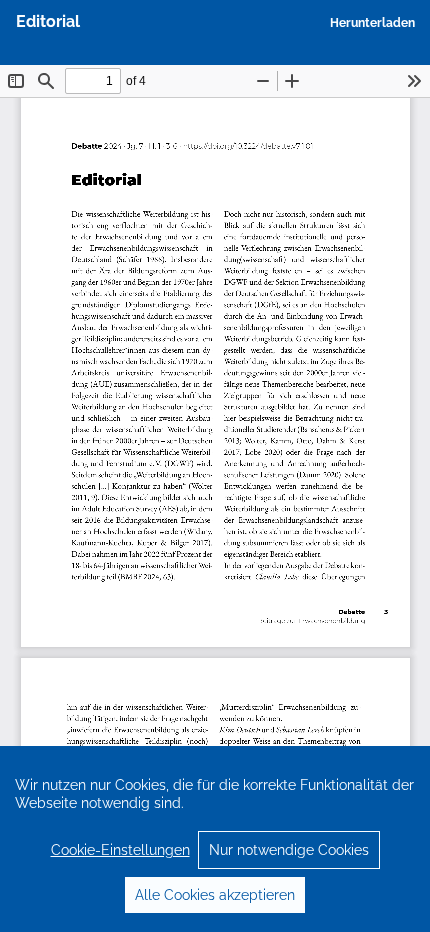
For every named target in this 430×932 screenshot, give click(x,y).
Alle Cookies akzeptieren (215, 895)
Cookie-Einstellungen (120, 850)
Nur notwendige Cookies (289, 850)
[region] (215, 839)
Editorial (48, 21)
